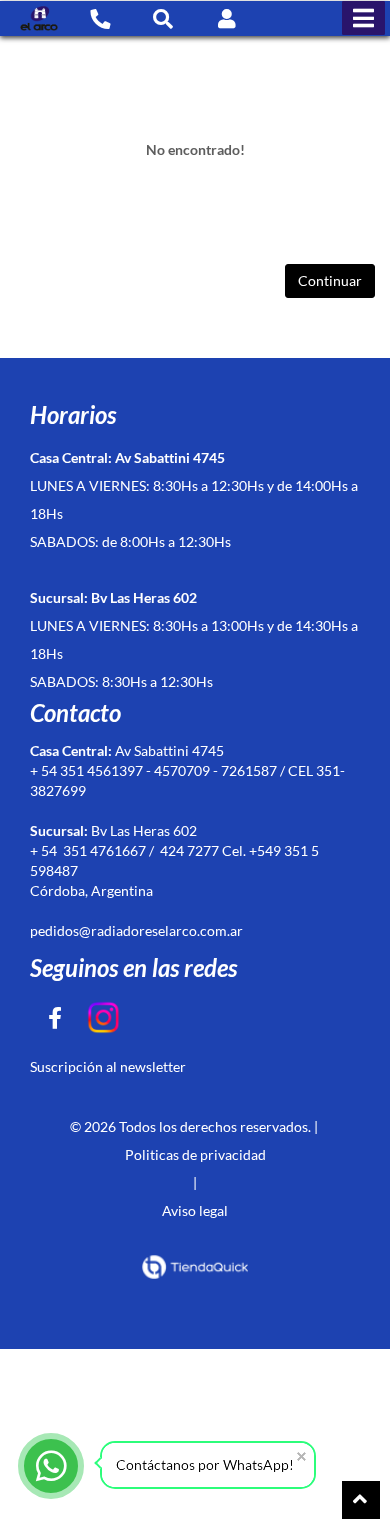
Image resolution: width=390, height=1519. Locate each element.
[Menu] (363, 18)
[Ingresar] (227, 18)
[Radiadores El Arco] (39, 18)
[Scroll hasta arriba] (361, 1500)
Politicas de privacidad (195, 1154)
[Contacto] (100, 18)
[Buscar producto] (163, 18)
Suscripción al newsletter (108, 1066)
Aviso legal (195, 1210)
